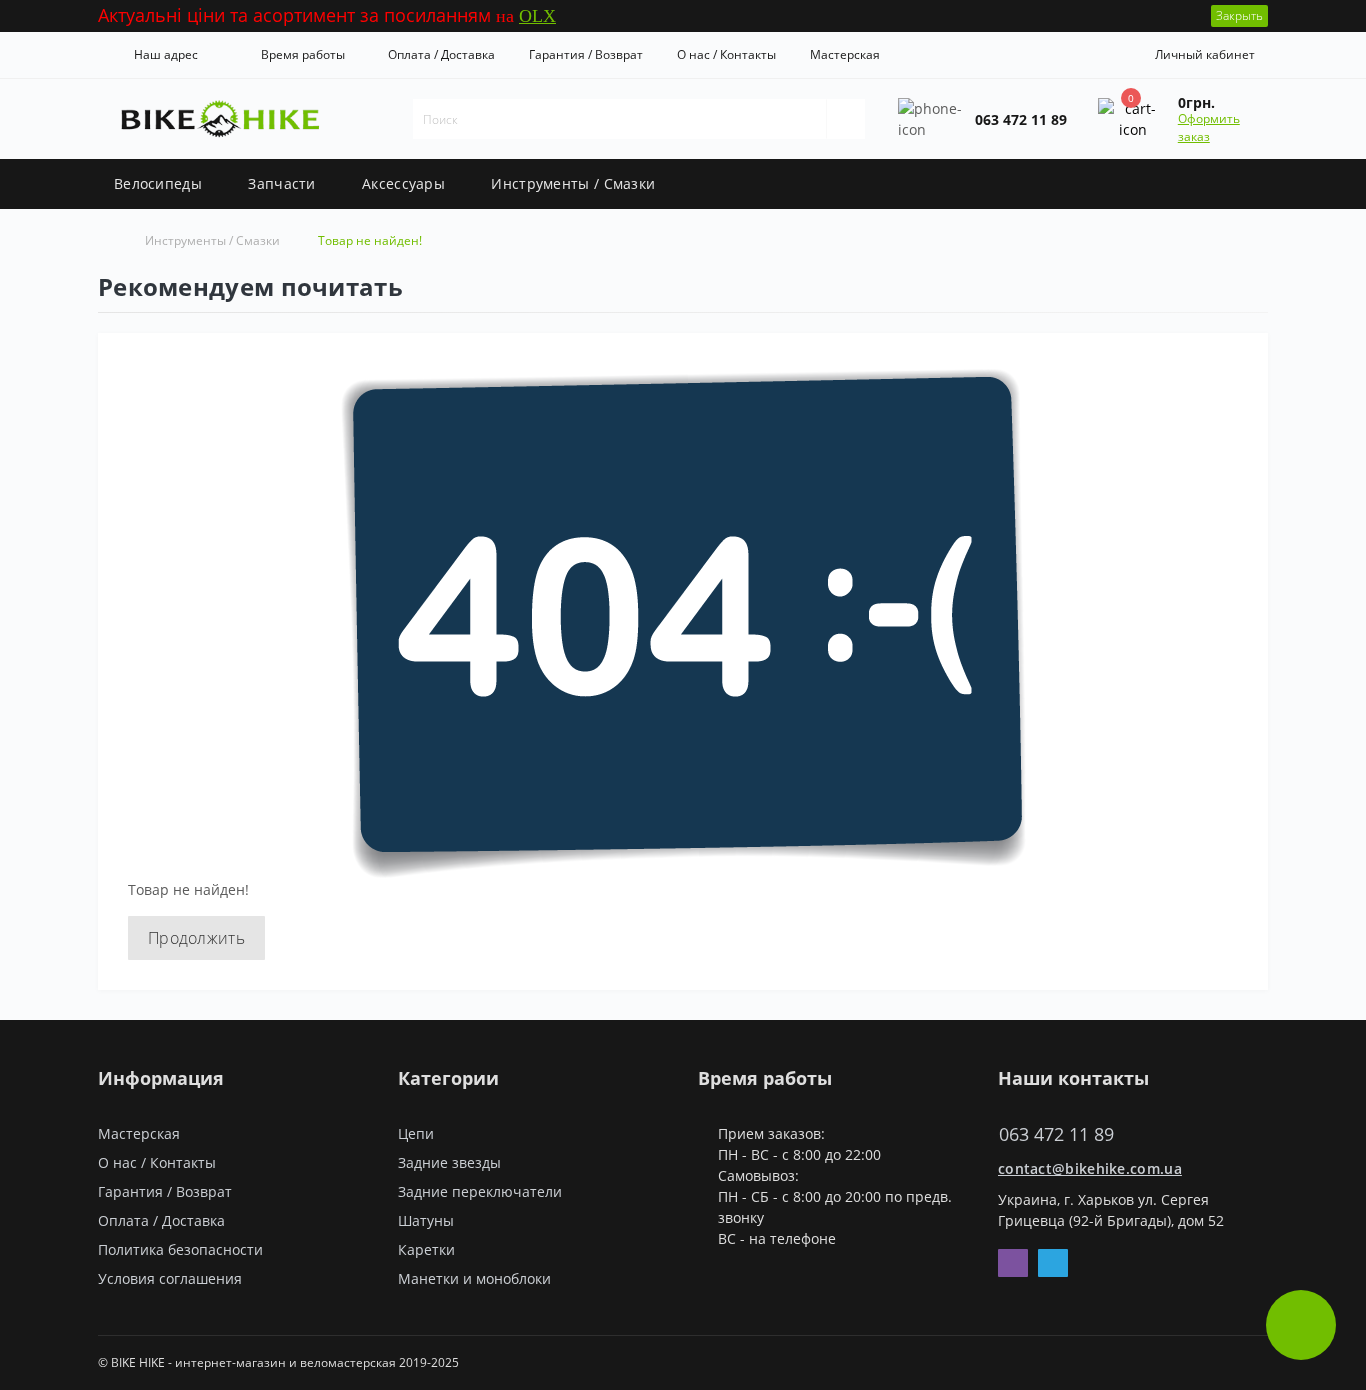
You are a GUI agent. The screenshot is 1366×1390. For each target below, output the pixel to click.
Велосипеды (158, 183)
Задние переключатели (480, 1191)
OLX (537, 16)
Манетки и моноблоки (474, 1278)
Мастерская (845, 54)
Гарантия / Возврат (586, 54)
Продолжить (196, 938)
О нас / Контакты (726, 54)
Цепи (416, 1133)
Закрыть (1239, 15)
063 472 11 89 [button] (1056, 1134)
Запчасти (281, 183)
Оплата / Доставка (441, 54)
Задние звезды (449, 1162)
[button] (161, 55)
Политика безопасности (180, 1249)
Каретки (426, 1249)
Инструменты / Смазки (573, 183)
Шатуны (426, 1220)
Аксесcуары (403, 183)
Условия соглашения (170, 1278)
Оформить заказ (1209, 127)
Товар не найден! (370, 240)
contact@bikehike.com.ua (1090, 1168)
